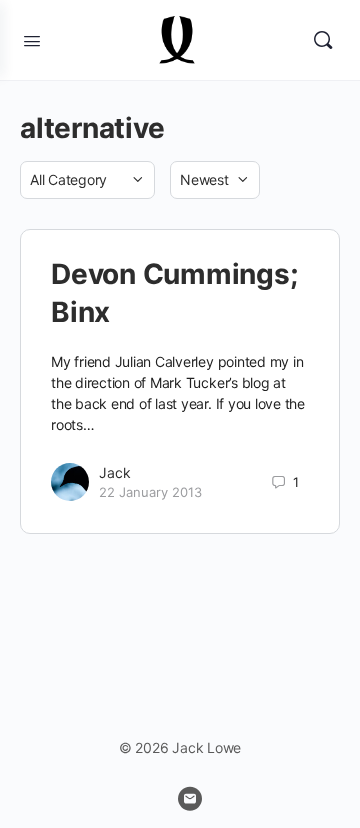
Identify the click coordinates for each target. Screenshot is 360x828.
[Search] (323, 40)
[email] (190, 799)
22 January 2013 (150, 492)
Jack (115, 472)
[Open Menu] (32, 39)
